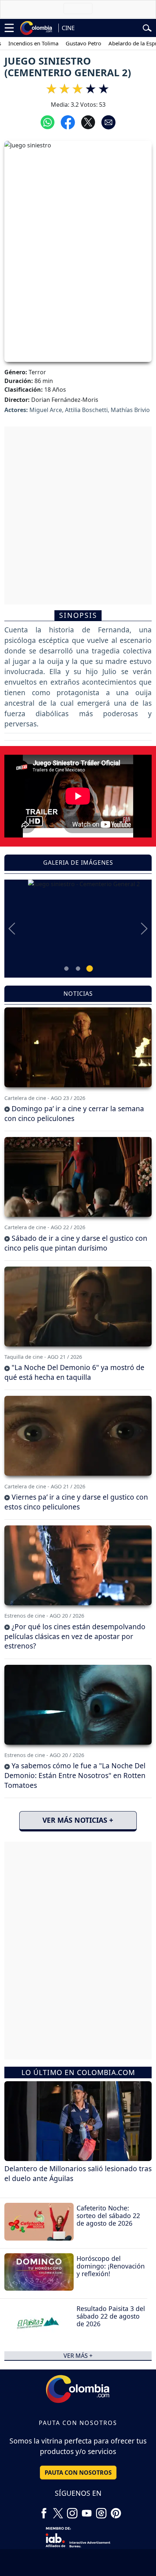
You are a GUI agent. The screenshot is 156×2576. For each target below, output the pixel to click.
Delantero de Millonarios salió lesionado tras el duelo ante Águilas (78, 2173)
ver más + (78, 2356)
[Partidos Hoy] (101, 2510)
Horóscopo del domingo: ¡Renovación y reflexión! (111, 2266)
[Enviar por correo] (108, 122)
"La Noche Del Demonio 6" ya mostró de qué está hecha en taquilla (74, 1372)
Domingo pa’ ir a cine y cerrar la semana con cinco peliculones (74, 1113)
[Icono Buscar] (147, 27)
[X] (58, 2510)
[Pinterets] (116, 2510)
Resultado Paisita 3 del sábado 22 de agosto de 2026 (111, 2316)
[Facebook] (44, 2510)
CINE (68, 28)
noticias (78, 994)
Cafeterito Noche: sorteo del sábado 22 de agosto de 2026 (108, 2216)
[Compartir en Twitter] (88, 122)
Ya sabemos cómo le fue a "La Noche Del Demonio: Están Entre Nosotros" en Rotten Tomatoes (75, 1775)
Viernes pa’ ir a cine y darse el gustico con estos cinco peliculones (76, 1502)
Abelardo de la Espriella (118, 43)
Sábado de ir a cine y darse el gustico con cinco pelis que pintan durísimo (76, 1243)
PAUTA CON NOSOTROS (78, 2473)
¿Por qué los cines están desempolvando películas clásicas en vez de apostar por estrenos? (75, 1636)
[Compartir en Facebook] (68, 122)
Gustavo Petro (63, 43)
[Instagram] (72, 2510)
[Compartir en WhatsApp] (48, 122)
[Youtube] (87, 2510)
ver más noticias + (78, 1820)
